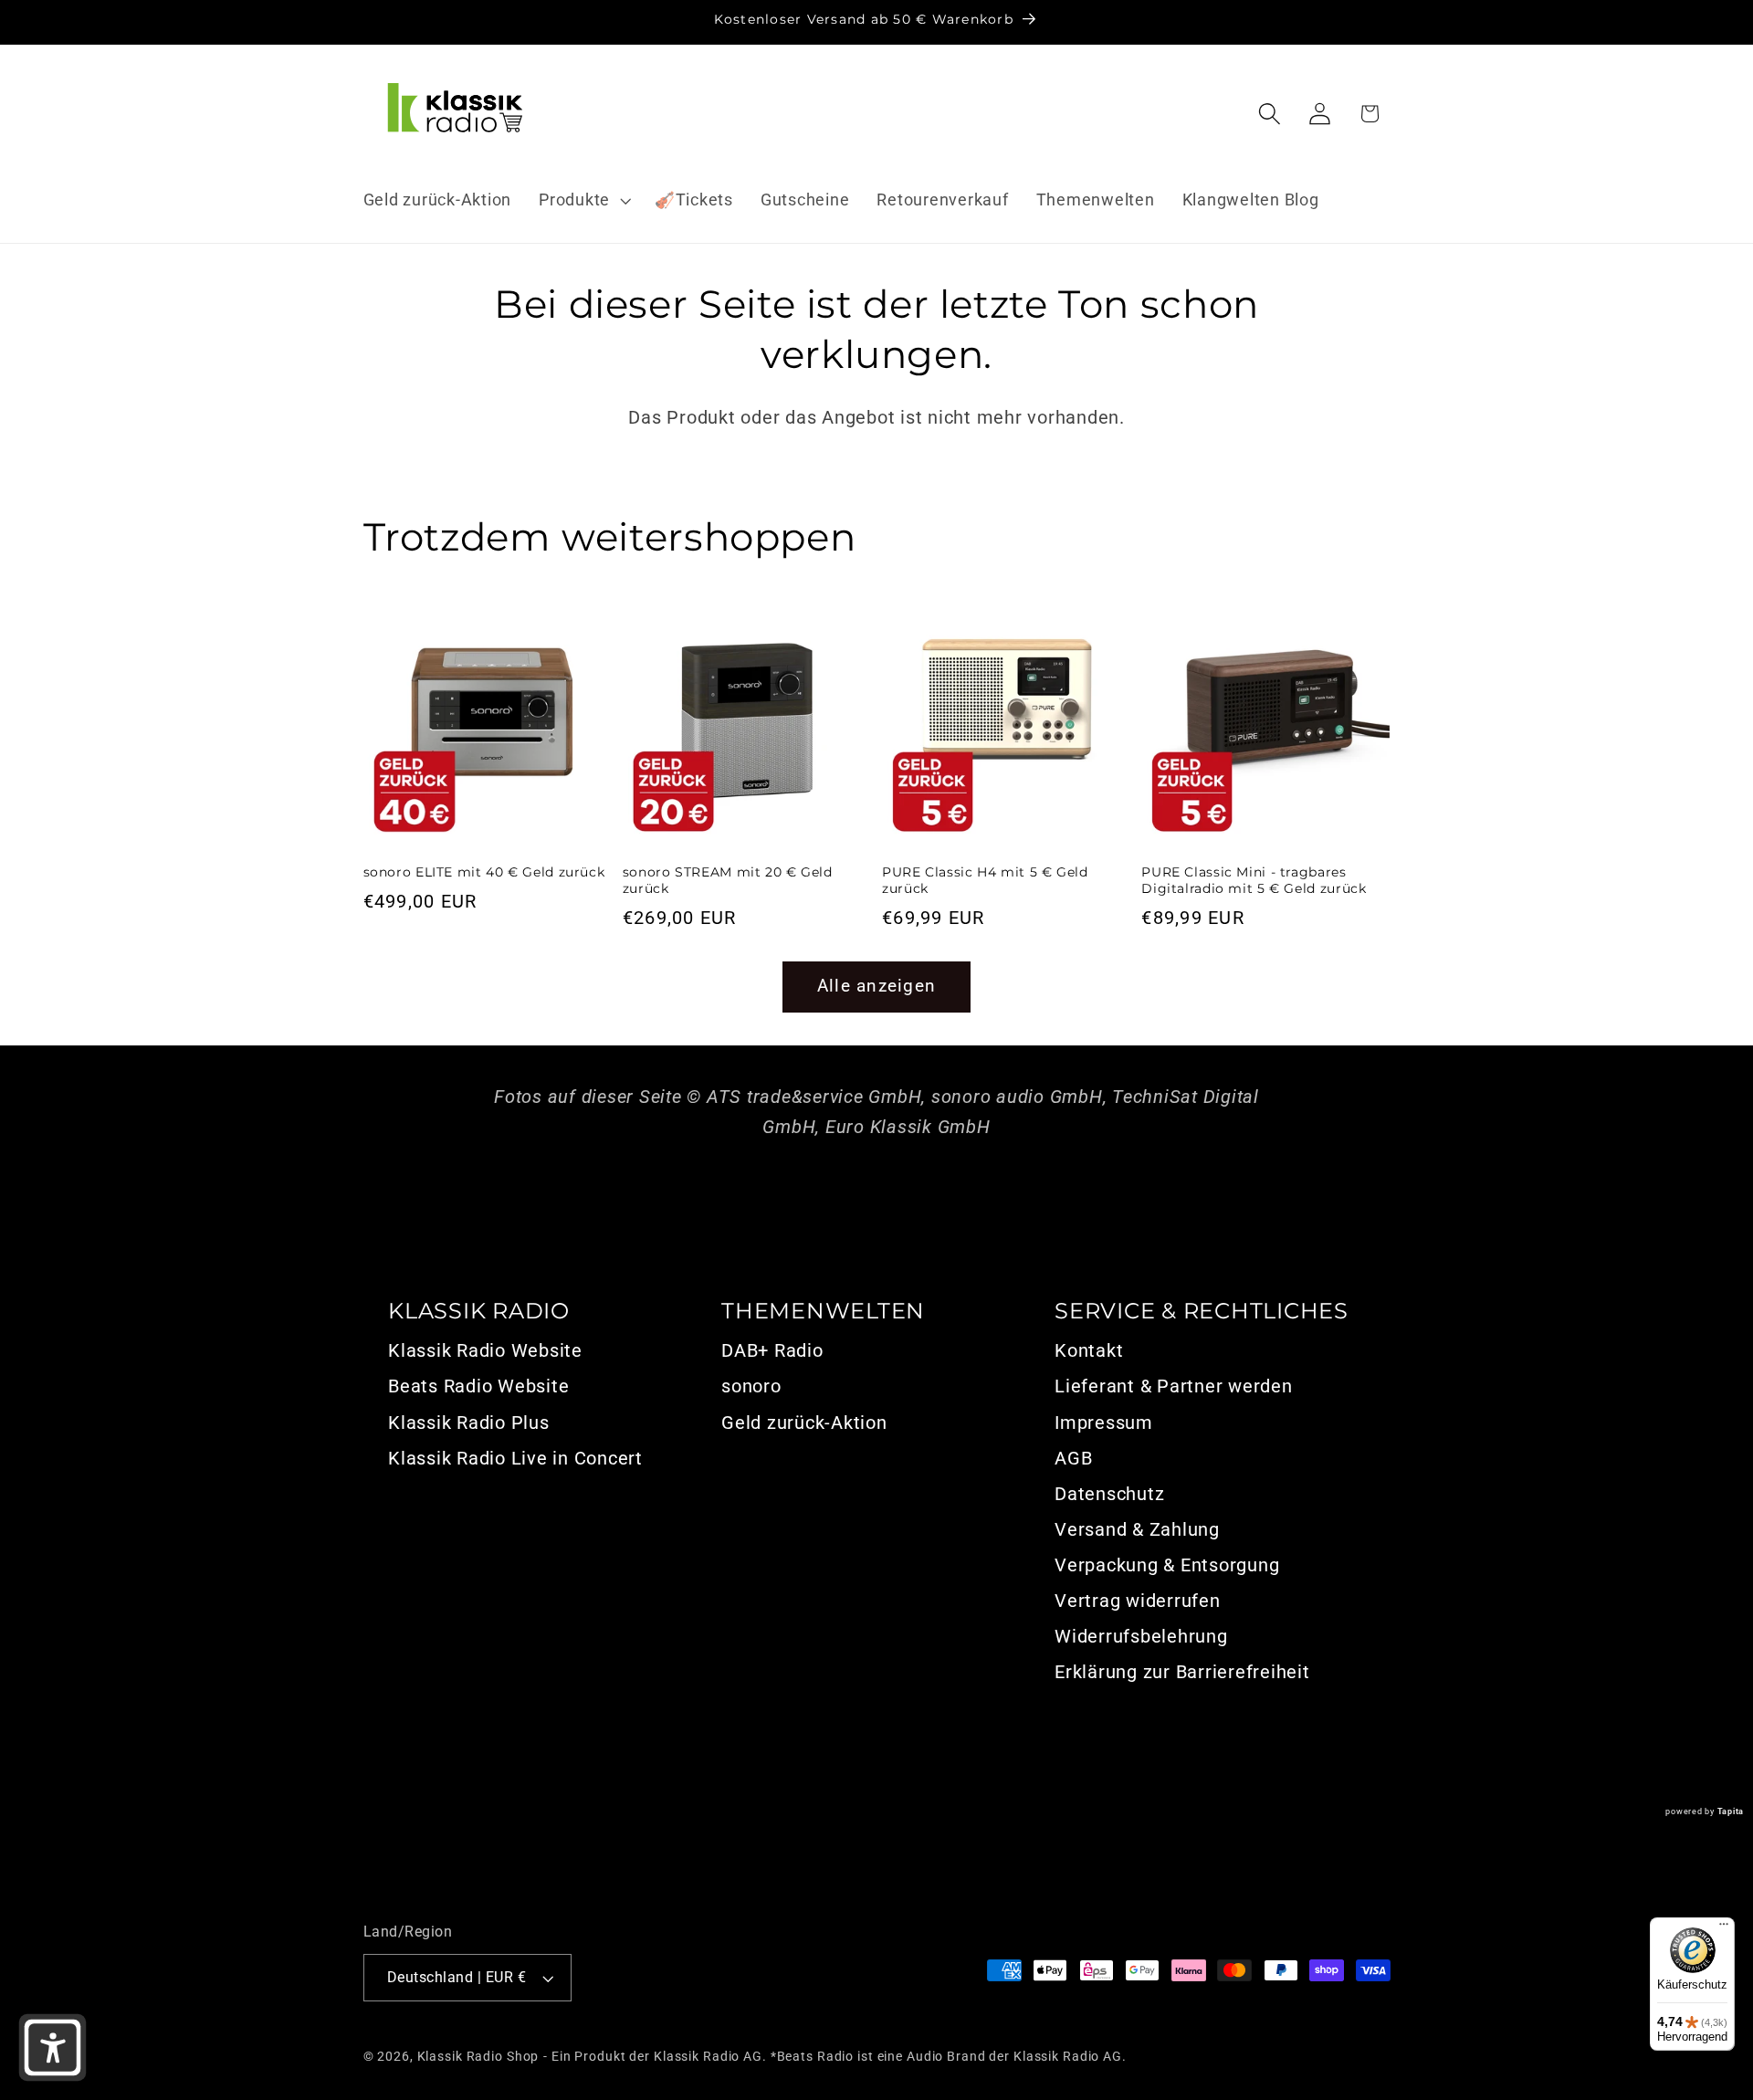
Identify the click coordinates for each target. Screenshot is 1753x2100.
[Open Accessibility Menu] (52, 2047)
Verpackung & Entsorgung (1167, 1565)
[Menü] (1724, 1928)
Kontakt (1089, 1350)
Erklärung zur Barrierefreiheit (1182, 1672)
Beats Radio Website (478, 1386)
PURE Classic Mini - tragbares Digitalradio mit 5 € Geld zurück (1254, 880)
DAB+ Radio (772, 1350)
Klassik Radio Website (485, 1350)
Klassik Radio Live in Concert (515, 1458)
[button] (583, 201)
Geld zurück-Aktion (804, 1423)
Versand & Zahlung (1137, 1529)
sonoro (751, 1386)
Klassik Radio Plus (469, 1423)
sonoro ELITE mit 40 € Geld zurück (484, 872)
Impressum (1104, 1423)
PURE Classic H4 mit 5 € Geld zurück (985, 880)
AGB (1073, 1458)
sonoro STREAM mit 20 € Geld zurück (728, 880)
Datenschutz (1109, 1494)
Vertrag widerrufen (1138, 1601)
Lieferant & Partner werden (1174, 1386)
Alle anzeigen (876, 986)
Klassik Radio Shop (478, 2056)
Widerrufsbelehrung (1141, 1636)
